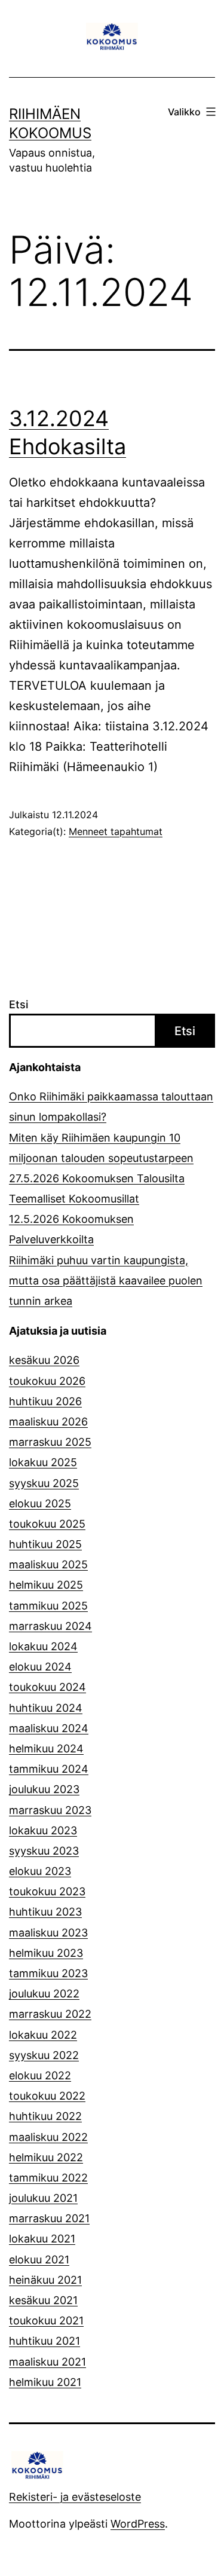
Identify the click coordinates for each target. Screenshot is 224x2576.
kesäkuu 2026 (44, 1360)
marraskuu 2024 (50, 1626)
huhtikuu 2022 (45, 2116)
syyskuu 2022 (44, 2055)
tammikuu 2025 (48, 1606)
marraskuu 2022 (50, 2014)
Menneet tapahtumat (116, 831)
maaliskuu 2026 (48, 1422)
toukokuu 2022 (47, 2096)
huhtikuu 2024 (46, 1708)
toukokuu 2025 (47, 1524)
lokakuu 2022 (43, 2035)
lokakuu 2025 (43, 1462)
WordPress (138, 2524)
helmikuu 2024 (46, 1749)
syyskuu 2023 (44, 1851)
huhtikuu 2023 (45, 1912)
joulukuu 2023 (44, 1789)
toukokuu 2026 (47, 1381)
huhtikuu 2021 (45, 2341)
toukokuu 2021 (46, 2320)
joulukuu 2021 (43, 2198)
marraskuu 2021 (49, 2218)
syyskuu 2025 (44, 1483)
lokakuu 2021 (42, 2239)
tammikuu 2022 (48, 2178)
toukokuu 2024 (47, 1687)
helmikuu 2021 (45, 2382)
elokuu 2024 (40, 1667)
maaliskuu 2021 (47, 2362)
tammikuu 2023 (48, 1973)
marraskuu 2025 (50, 1442)
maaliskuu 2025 (48, 1564)
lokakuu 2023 (43, 1830)
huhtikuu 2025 (45, 1544)
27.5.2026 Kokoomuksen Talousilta (97, 1178)
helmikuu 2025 (46, 1585)
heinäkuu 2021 (45, 2280)
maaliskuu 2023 (48, 1933)
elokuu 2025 (40, 1503)
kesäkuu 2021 (43, 2300)
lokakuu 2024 (43, 1646)
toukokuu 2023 (47, 1891)
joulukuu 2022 (44, 1994)
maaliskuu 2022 (48, 2137)
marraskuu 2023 (50, 1810)
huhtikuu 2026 (45, 1401)
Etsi (19, 1004)
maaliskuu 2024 (49, 1728)
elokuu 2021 (39, 2260)
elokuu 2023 (40, 1871)
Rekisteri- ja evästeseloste (75, 2497)
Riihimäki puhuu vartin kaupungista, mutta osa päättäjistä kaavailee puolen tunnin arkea (106, 1281)
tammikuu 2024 (49, 1769)
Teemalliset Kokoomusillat (74, 1199)
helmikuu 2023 (46, 1953)
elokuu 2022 (40, 2075)
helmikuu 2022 (46, 2157)
